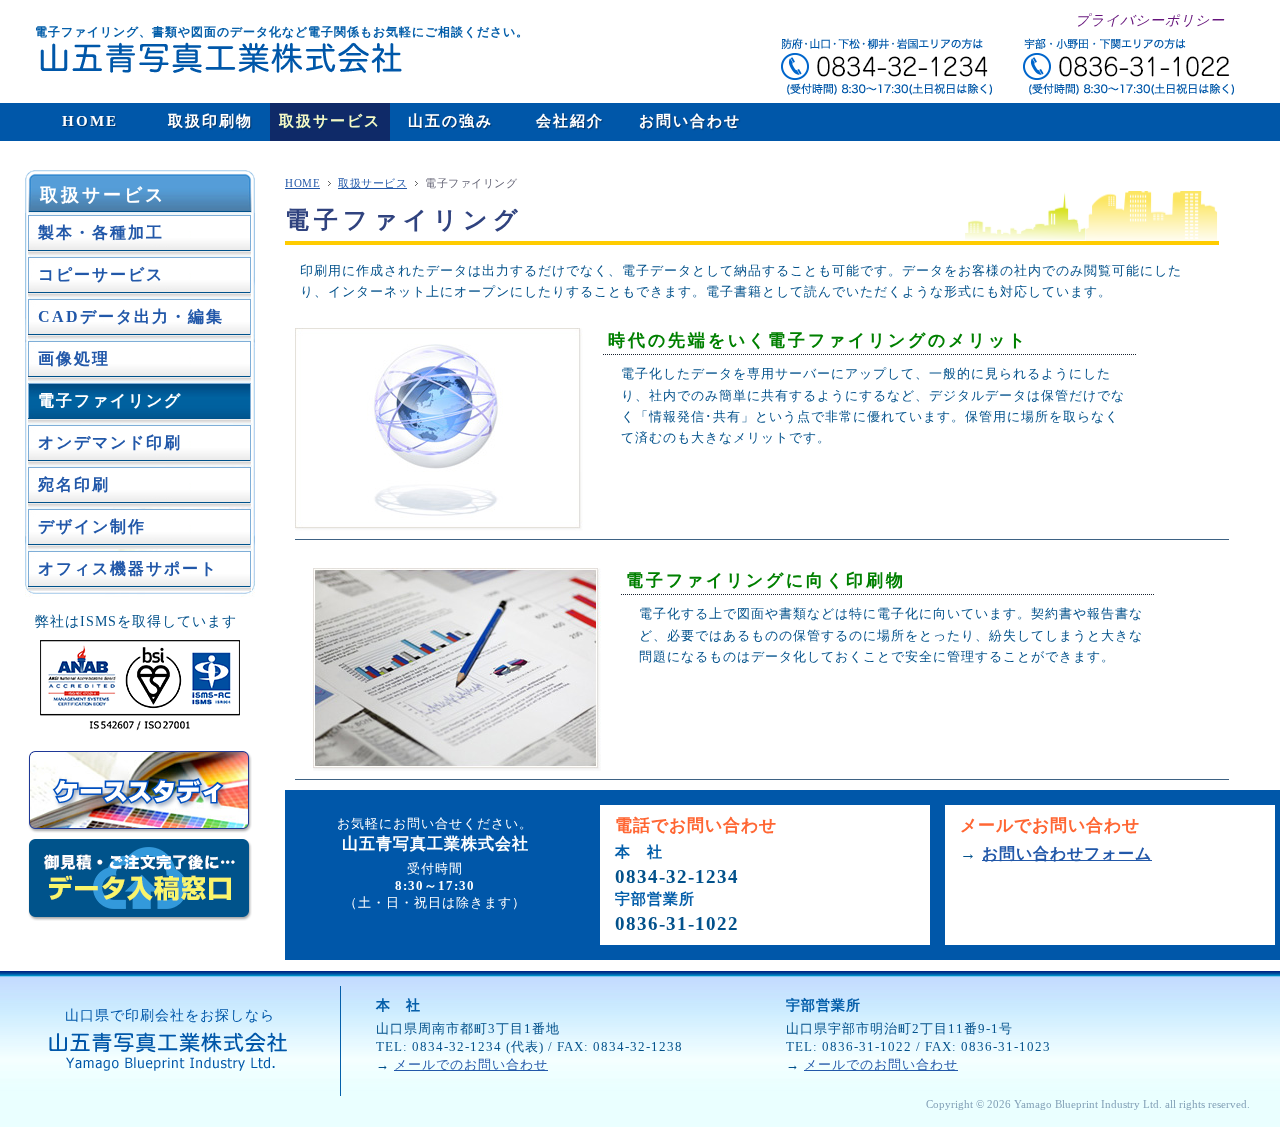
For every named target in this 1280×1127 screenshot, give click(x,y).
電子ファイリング (110, 400)
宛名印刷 (74, 484)
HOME (302, 183)
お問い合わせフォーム (1067, 853)
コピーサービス (101, 274)
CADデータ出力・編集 (131, 316)
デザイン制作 (92, 526)
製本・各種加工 (101, 232)
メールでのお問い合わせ (471, 1065)
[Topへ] (206, 58)
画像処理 (74, 358)
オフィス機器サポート (128, 568)
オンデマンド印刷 (110, 442)
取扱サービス (103, 195)
